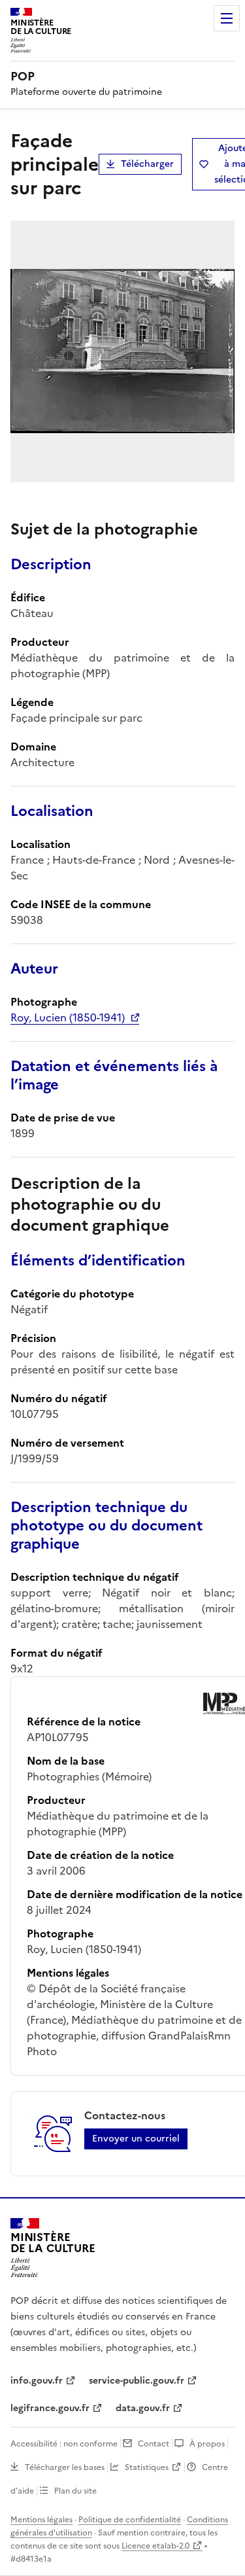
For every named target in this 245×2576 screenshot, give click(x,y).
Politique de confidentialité (130, 2520)
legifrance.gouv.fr (50, 2408)
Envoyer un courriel (136, 2139)
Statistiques (147, 2467)
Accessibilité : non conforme (64, 2444)
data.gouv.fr (143, 2408)
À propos (207, 2444)
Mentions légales (41, 2520)
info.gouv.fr (37, 2381)
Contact (154, 2444)
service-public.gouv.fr (137, 2381)
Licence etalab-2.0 (155, 2546)
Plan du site (75, 2491)
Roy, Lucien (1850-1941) (68, 1017)
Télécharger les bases (65, 2467)
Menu (227, 18)
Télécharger (147, 164)
